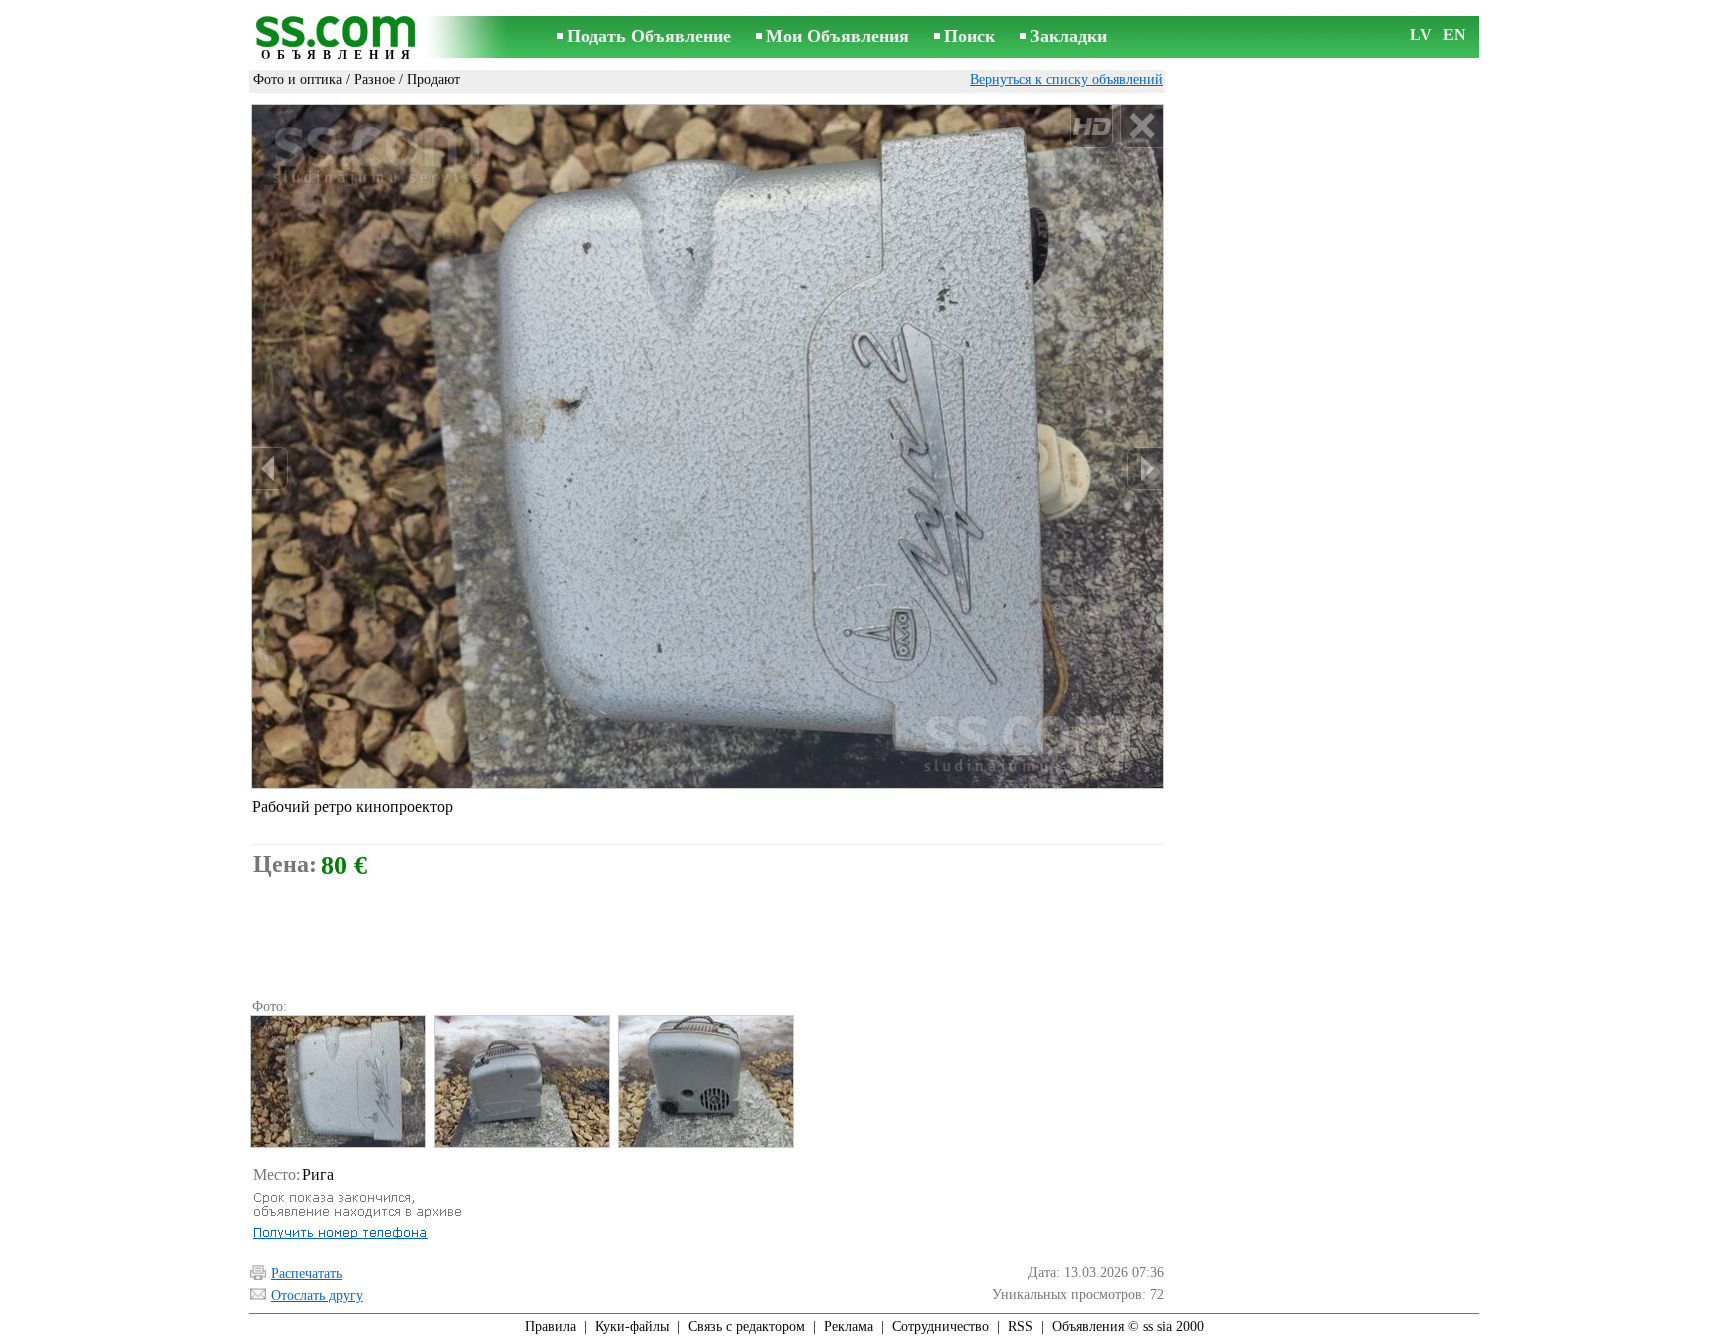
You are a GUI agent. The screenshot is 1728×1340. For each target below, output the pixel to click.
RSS (1020, 1326)
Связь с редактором (746, 1326)
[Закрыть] (1141, 126)
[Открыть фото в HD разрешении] (707, 446)
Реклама (848, 1326)
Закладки (1068, 36)
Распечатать (306, 1273)
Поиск (969, 36)
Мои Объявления (837, 36)
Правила (550, 1326)
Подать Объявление (649, 36)
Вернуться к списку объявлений (1066, 79)
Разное (374, 79)
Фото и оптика (297, 79)
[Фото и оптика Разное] (337, 1081)
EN (1454, 34)
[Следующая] (1145, 468)
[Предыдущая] (270, 468)
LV (1421, 34)
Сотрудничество (940, 1326)
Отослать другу (317, 1295)
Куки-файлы (632, 1326)
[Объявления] (339, 38)
